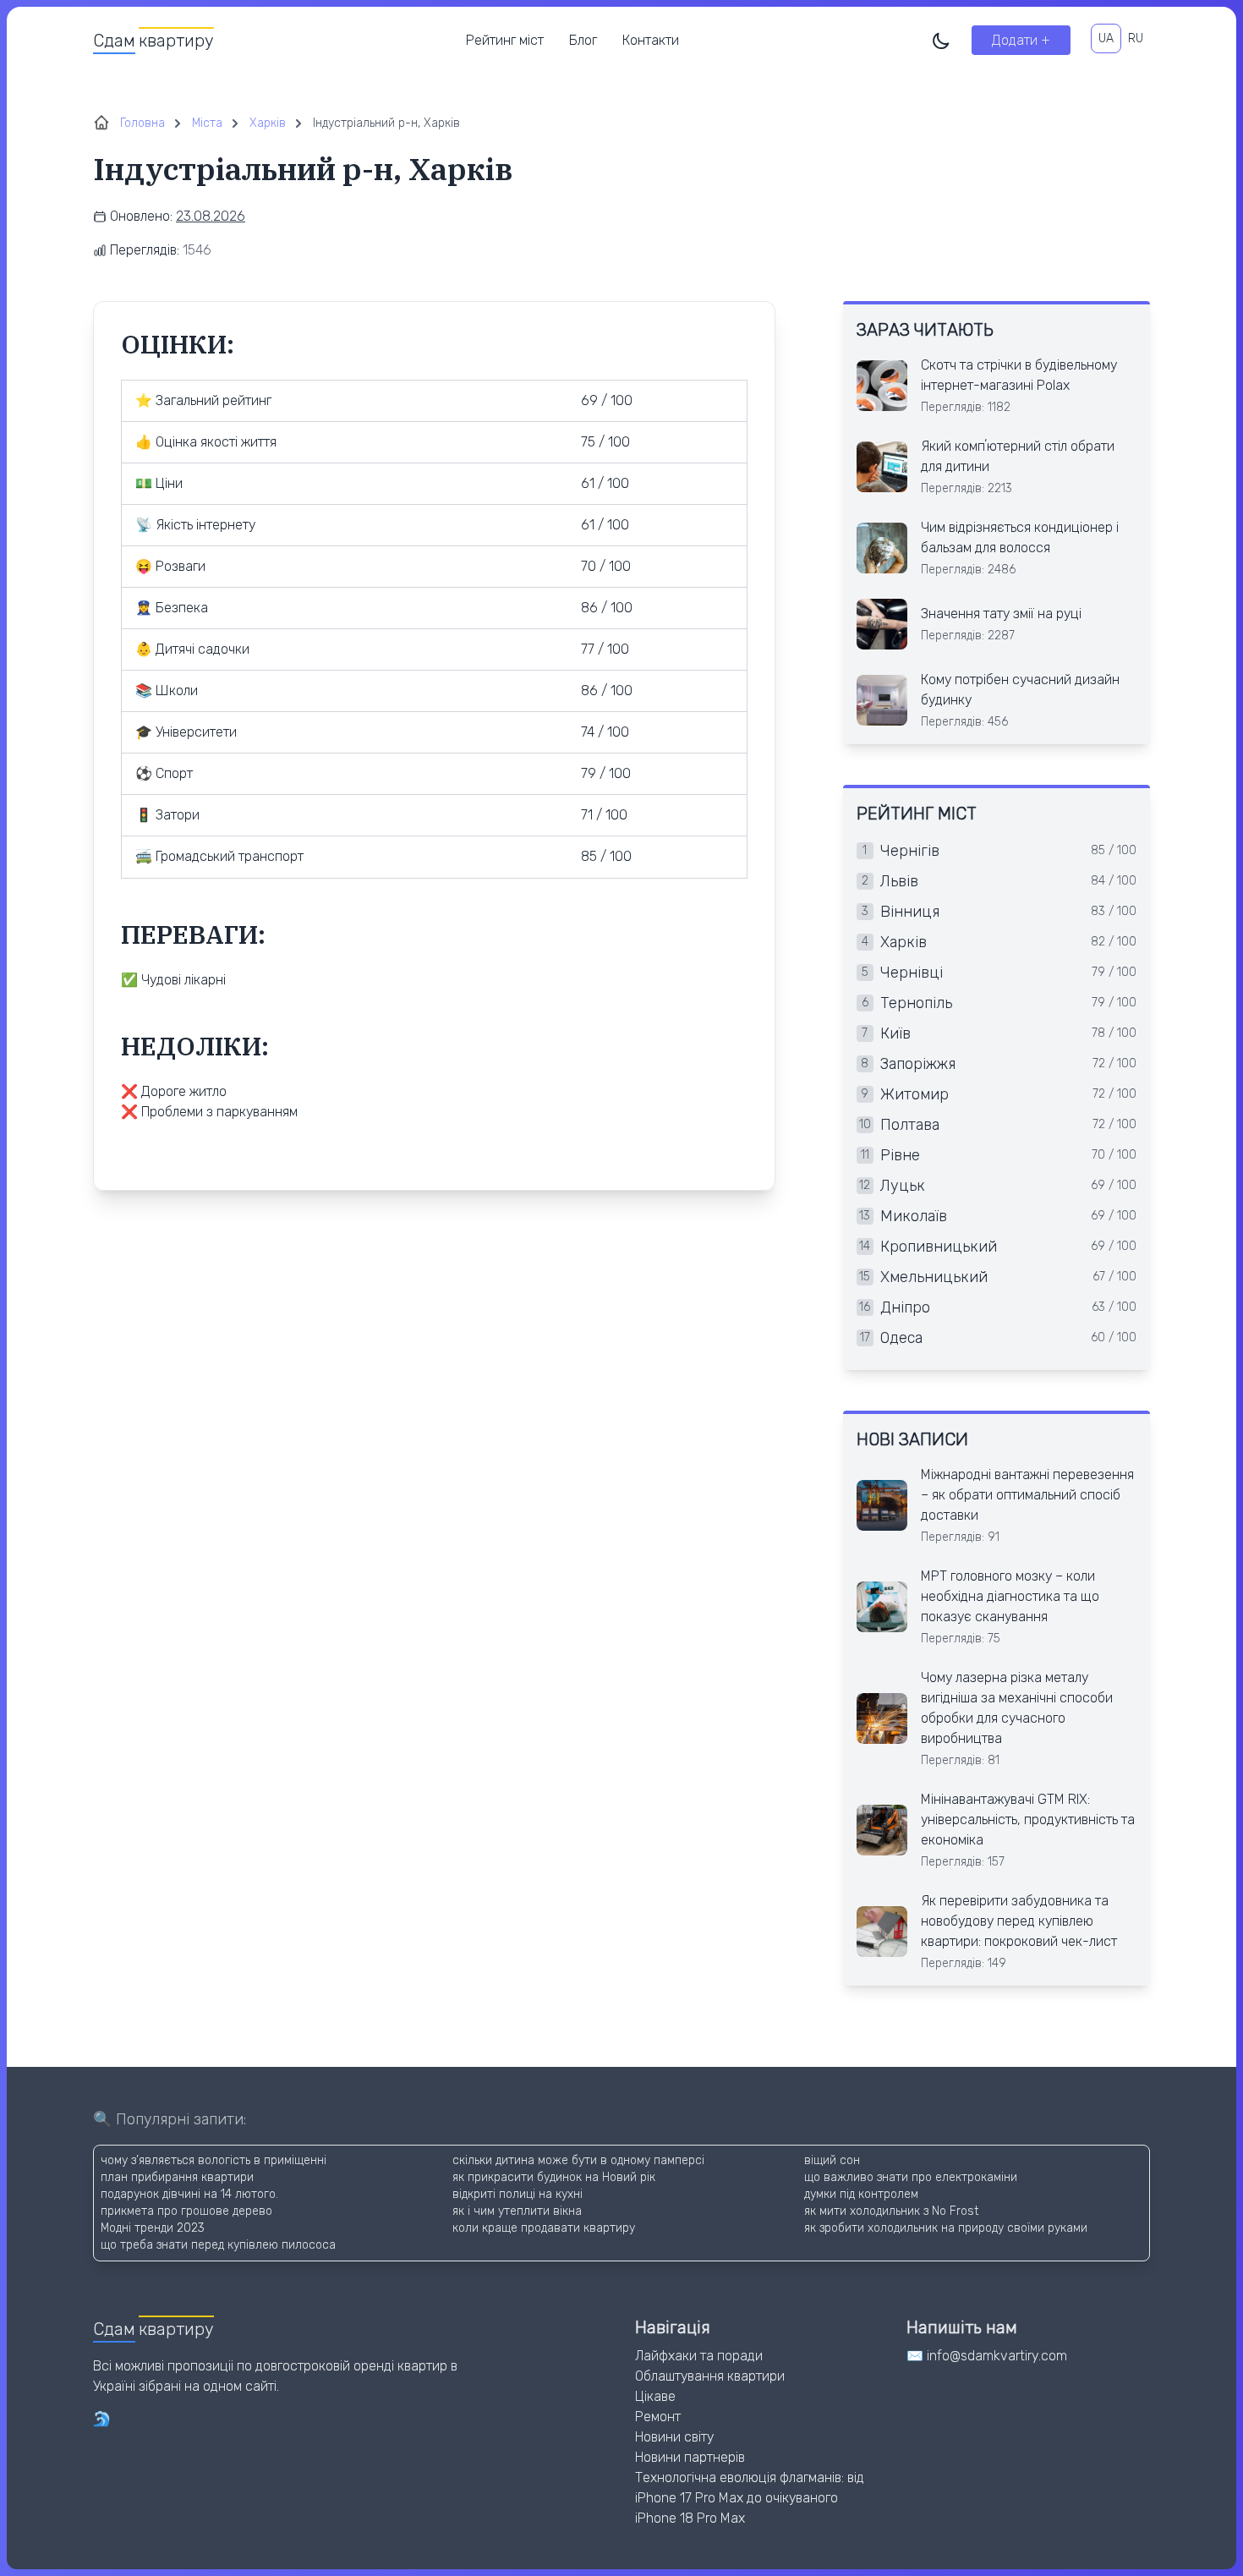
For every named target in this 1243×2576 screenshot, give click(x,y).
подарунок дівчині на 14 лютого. (189, 2194)
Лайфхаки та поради (699, 2356)
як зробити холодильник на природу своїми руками (946, 2228)
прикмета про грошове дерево (186, 2211)
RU (1136, 38)
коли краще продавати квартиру (544, 2228)
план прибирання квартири (177, 2177)
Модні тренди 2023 (153, 2228)
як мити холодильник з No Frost (891, 2211)
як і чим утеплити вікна (517, 2211)
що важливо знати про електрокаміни (911, 2177)
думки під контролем (861, 2194)
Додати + (1021, 40)
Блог (583, 40)
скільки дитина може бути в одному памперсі (578, 2160)
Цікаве (655, 2396)
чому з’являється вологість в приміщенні (214, 2160)
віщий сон (832, 2160)
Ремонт (658, 2417)
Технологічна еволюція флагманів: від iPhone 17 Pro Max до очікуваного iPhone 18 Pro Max (750, 2498)
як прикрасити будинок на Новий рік (554, 2177)
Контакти (651, 40)
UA (1106, 38)
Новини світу (674, 2437)
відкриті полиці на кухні (517, 2194)
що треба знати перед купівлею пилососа (218, 2245)
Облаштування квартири (710, 2376)
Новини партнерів (690, 2457)
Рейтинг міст (505, 40)
